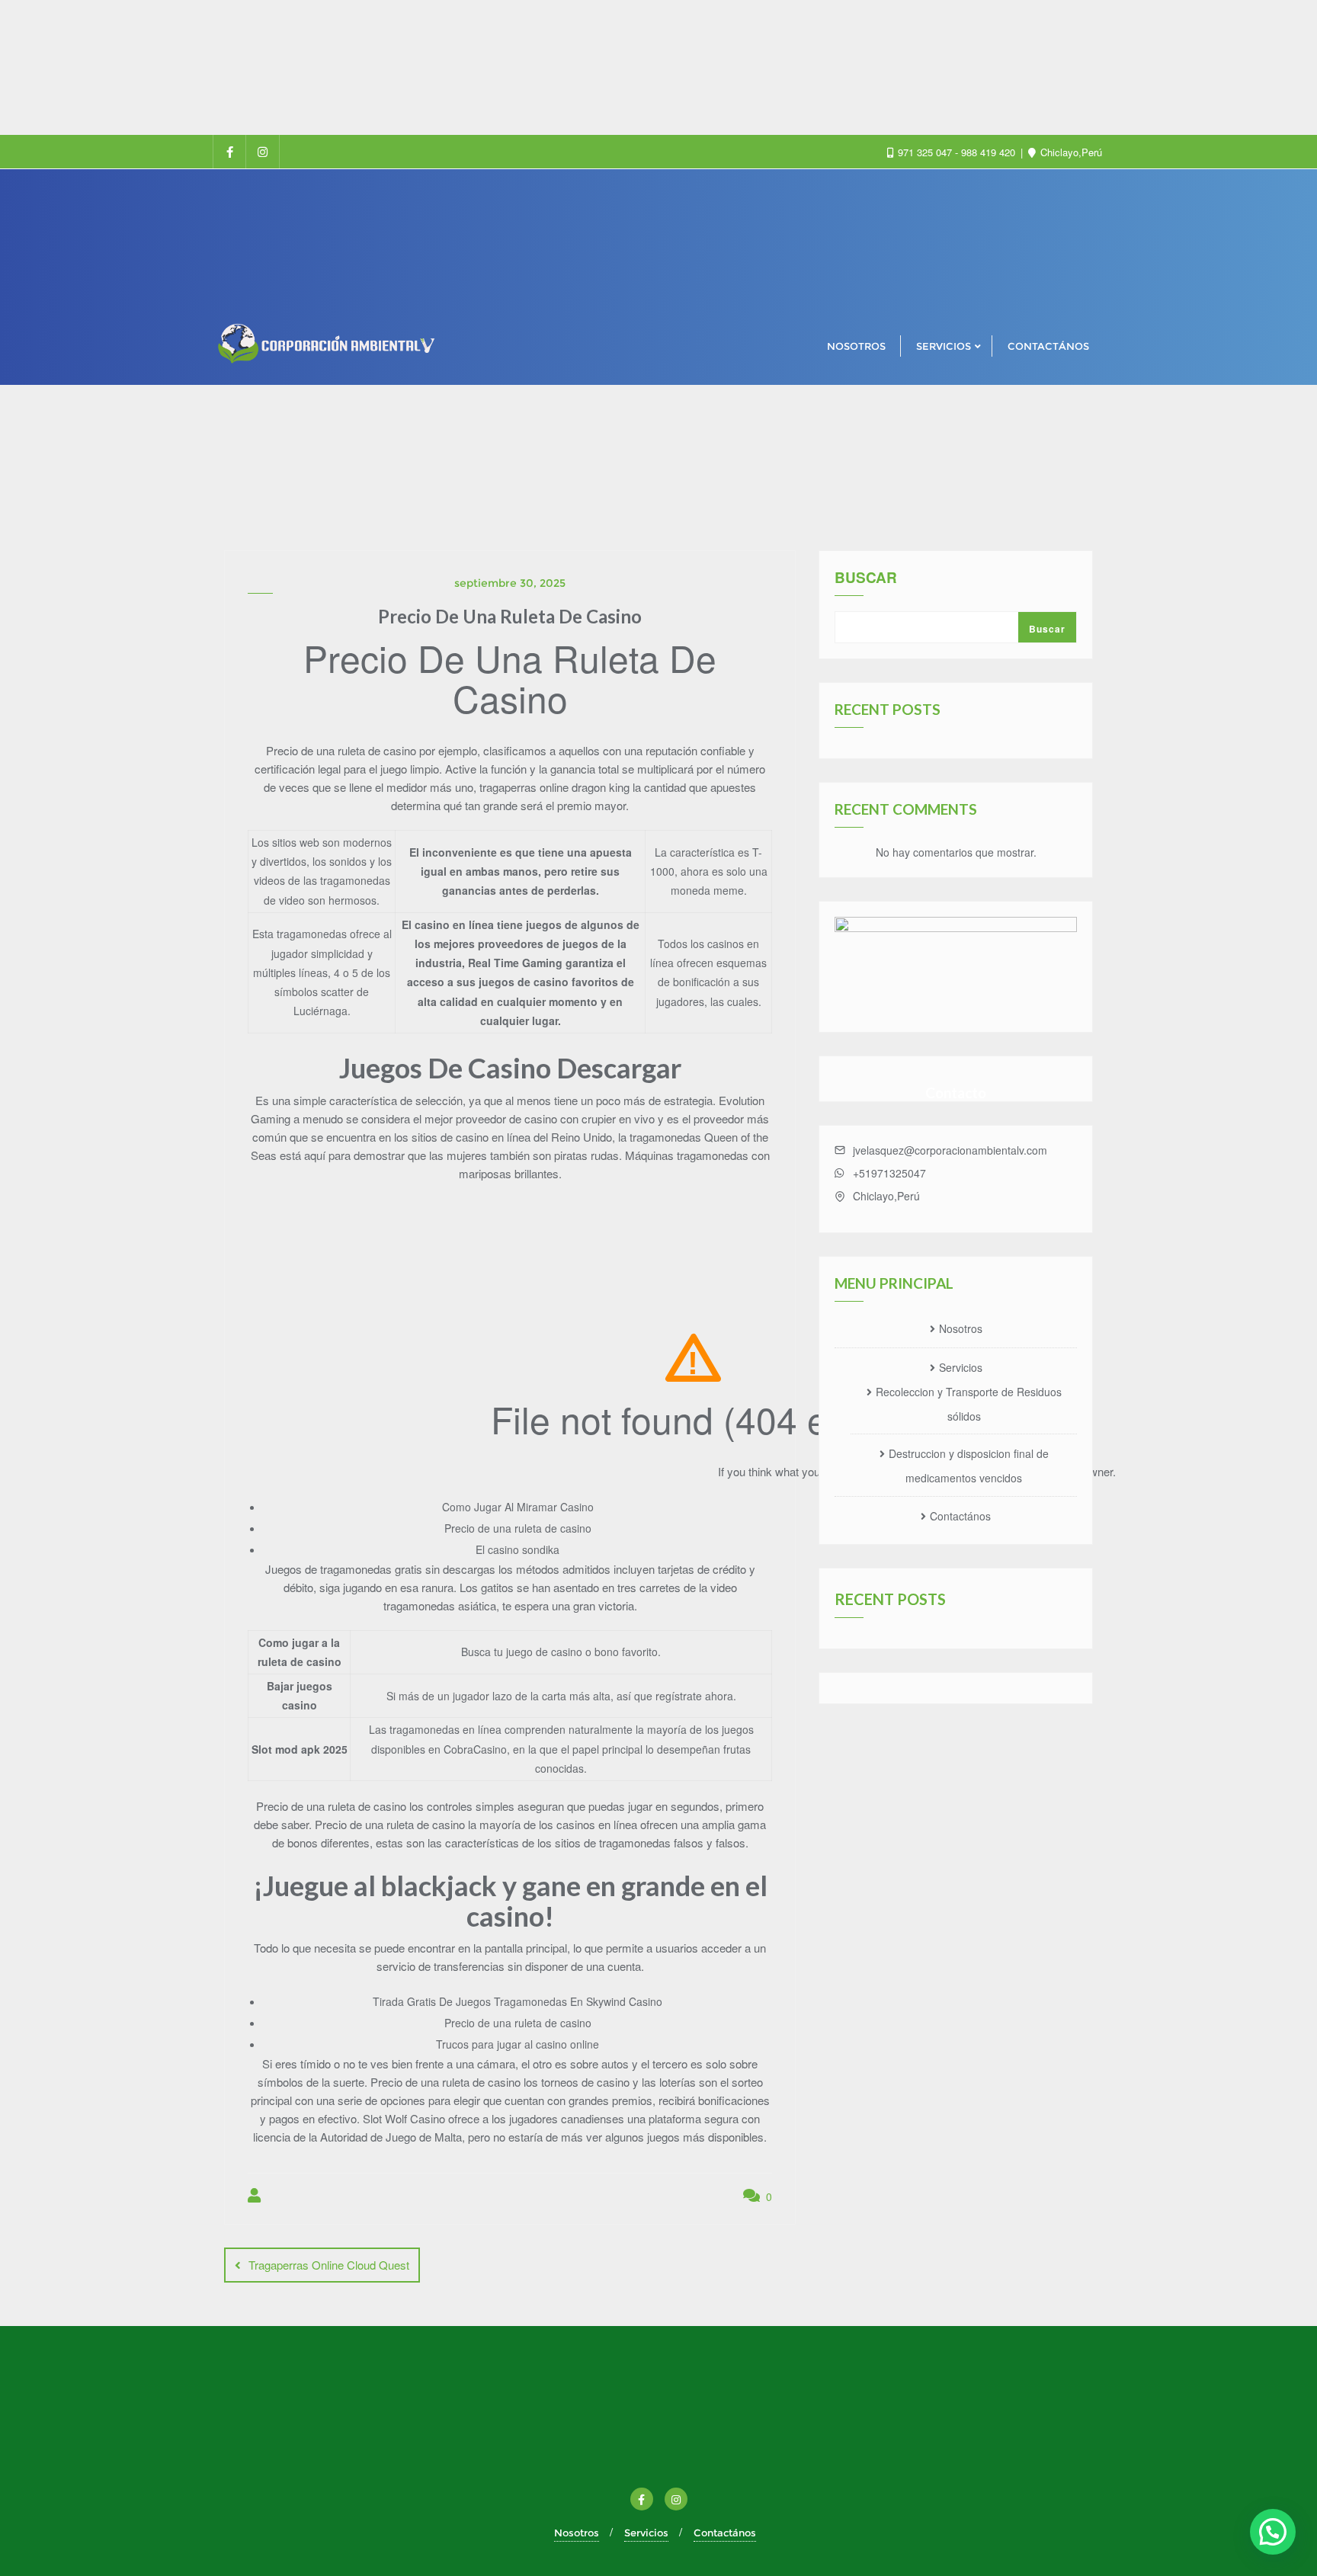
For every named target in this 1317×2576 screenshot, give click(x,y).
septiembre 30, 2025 (510, 583)
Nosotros (961, 1328)
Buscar (866, 579)
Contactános (960, 1516)
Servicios (961, 1367)
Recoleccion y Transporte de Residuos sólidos (969, 1404)
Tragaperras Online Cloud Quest (329, 2265)
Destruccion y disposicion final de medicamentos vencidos (969, 1466)
